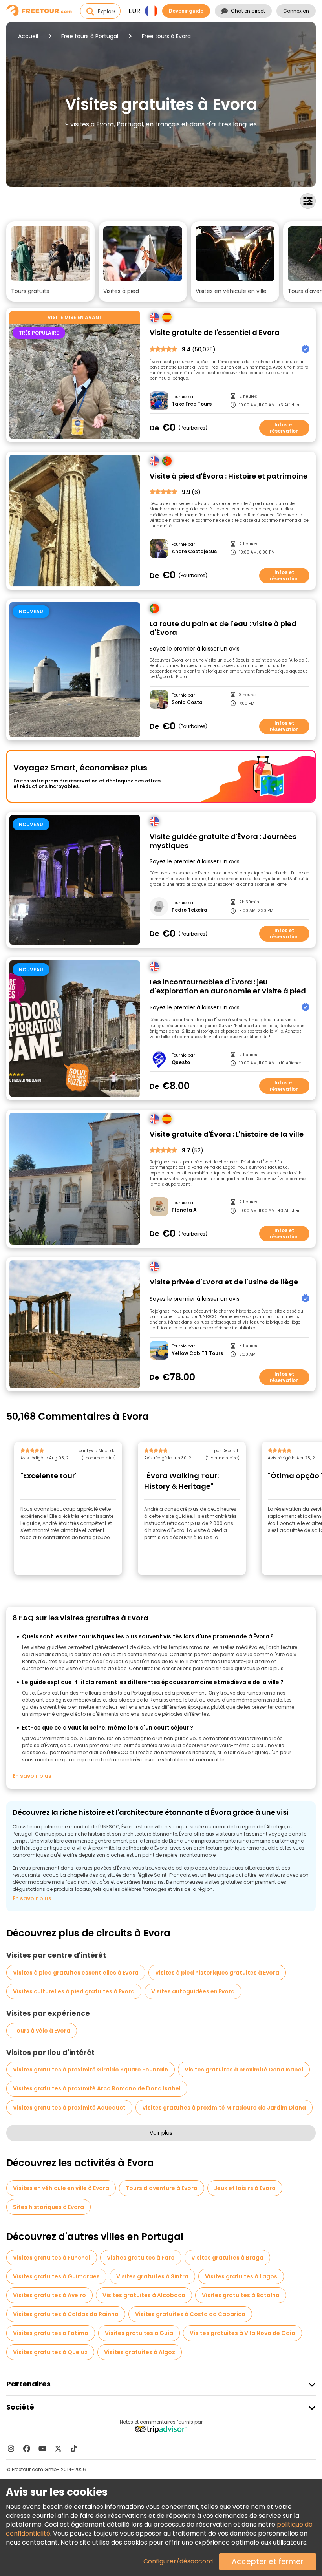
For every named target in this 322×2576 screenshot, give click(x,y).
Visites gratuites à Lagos (241, 2276)
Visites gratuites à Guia (139, 2333)
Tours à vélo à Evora (42, 2031)
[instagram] (11, 2448)
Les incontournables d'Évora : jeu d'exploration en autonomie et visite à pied (228, 986)
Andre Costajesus (194, 552)
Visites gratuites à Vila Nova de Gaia (242, 2333)
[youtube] (42, 2448)
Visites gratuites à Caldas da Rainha (66, 2314)
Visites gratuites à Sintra (152, 2276)
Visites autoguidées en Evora (193, 1991)
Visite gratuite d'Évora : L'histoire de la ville (227, 1134)
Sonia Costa (187, 702)
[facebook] (27, 2448)
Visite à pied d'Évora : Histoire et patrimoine (229, 476)
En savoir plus (32, 1776)
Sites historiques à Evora (48, 2207)
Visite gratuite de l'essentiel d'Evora (215, 333)
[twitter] (58, 2448)
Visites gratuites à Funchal (52, 2258)
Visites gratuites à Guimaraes (56, 2276)
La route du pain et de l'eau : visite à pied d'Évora (223, 628)
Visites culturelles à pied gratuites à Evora (74, 1991)
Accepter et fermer (268, 2562)
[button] (50, 261)
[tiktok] (74, 2448)
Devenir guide (186, 11)
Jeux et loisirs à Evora (245, 2188)
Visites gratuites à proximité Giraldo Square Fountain (91, 2070)
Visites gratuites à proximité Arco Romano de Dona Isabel (97, 2088)
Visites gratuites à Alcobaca (144, 2295)
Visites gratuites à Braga (227, 2258)
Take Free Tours (192, 404)
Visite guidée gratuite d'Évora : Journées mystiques (223, 841)
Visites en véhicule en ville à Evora (61, 2188)
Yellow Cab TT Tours (197, 1353)
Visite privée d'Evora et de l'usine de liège (224, 1282)
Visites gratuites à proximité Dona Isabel (244, 2070)
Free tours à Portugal (90, 36)
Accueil (28, 36)
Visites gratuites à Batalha (241, 2295)
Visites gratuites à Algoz (140, 2352)
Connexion (296, 11)
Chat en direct (248, 11)
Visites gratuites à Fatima (51, 2333)
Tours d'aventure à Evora (162, 2188)
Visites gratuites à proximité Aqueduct (69, 2108)
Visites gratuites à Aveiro (49, 2295)
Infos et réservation (284, 428)
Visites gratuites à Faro (141, 2258)
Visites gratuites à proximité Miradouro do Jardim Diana (224, 2108)
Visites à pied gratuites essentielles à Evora (76, 1973)
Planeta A (184, 1210)
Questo (181, 1062)
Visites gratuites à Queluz (50, 2352)
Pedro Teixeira (189, 910)
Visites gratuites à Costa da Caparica (190, 2314)
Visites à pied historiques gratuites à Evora (217, 1973)
